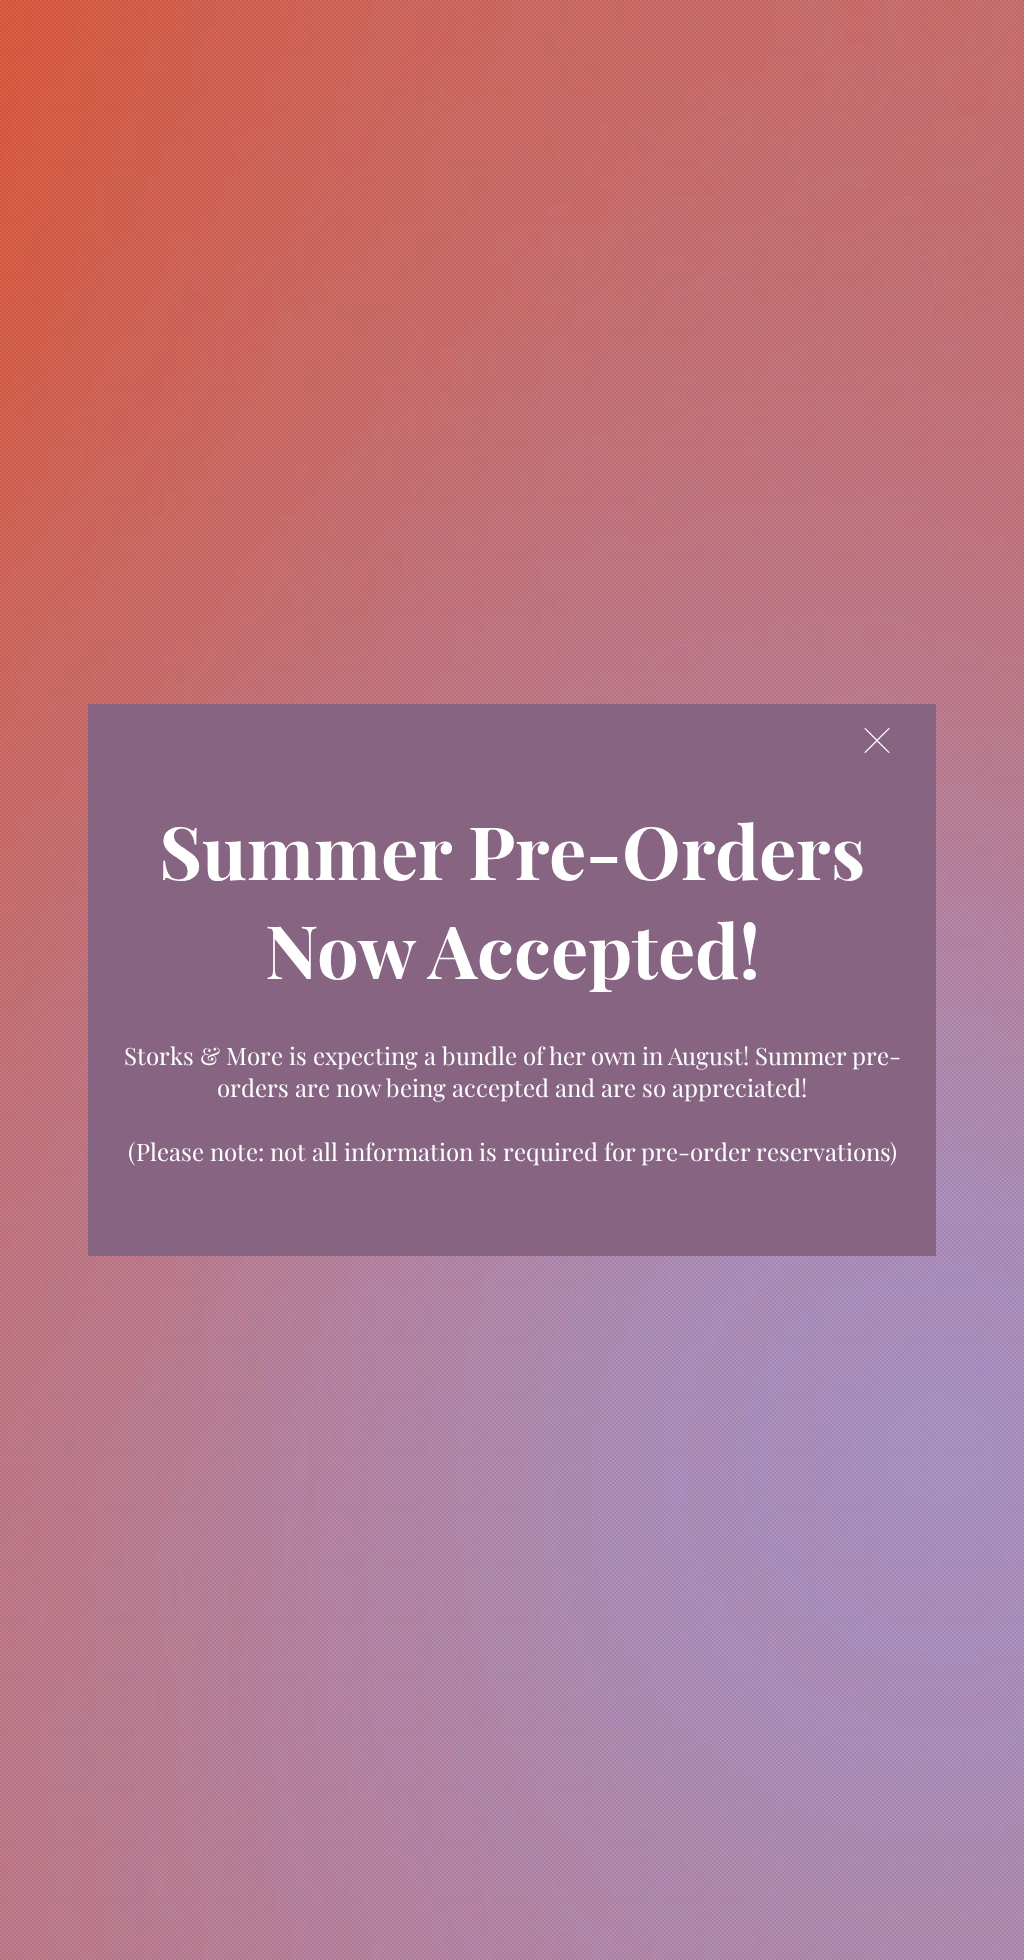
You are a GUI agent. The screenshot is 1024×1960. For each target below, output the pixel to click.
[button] (877, 740)
